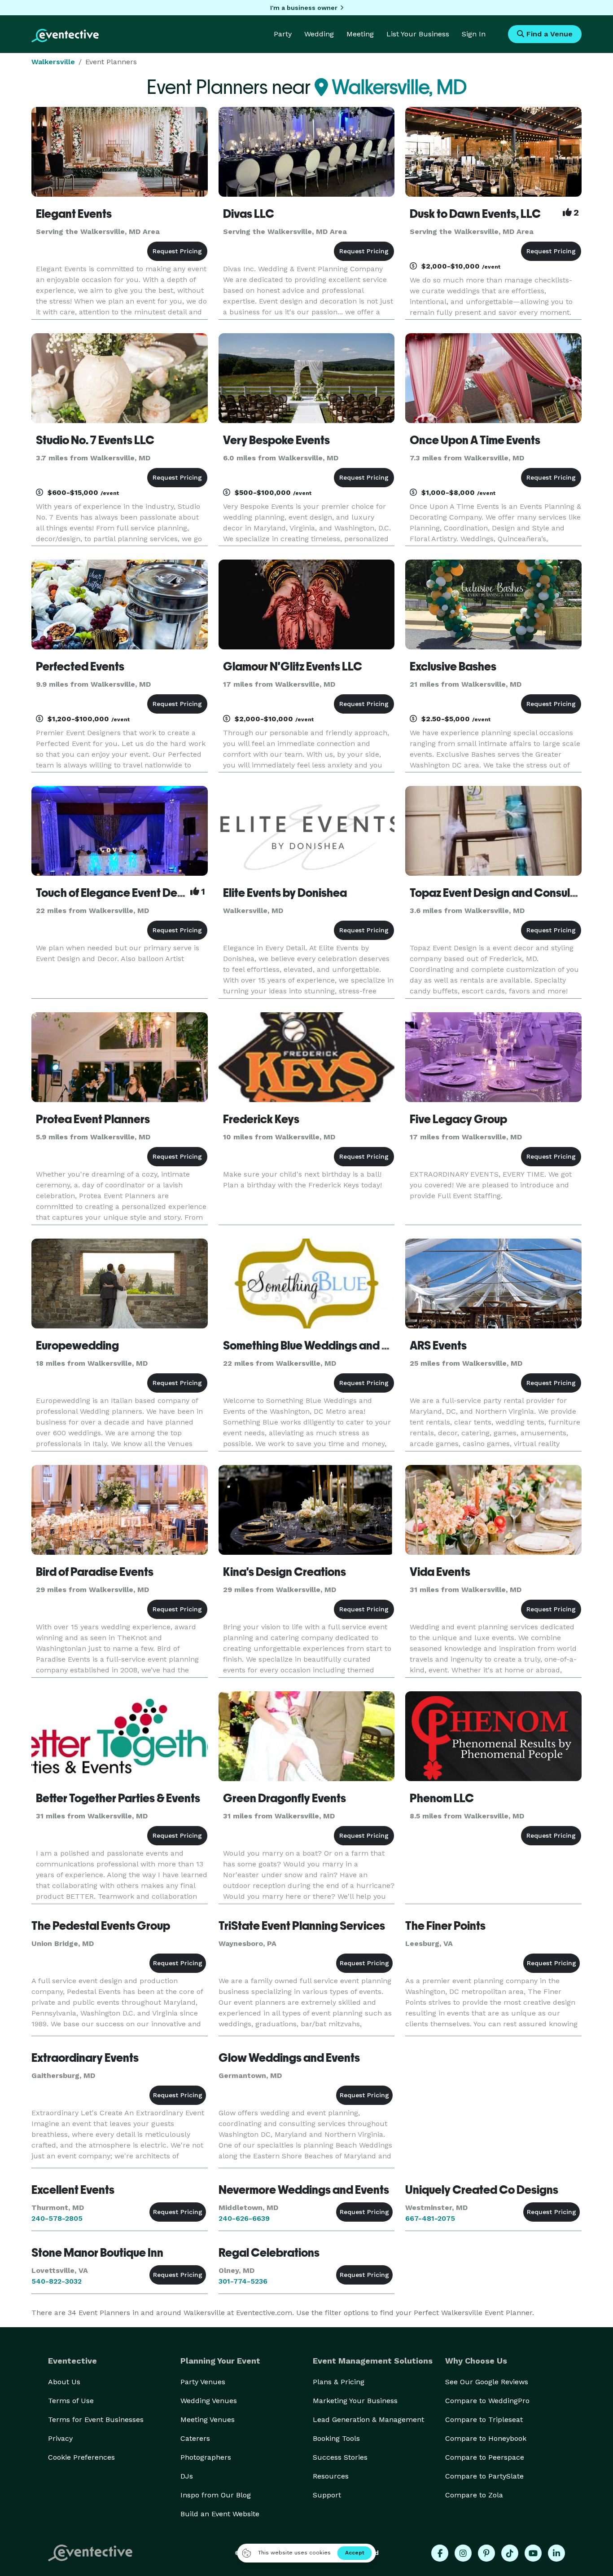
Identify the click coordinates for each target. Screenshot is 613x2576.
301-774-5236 (243, 2281)
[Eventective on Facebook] (440, 2553)
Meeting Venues (208, 2419)
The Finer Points (445, 1926)
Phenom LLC (442, 1798)
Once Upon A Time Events (475, 440)
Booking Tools (336, 2438)
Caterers (195, 2438)
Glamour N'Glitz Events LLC (293, 666)
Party (283, 34)
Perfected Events (80, 666)
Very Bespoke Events (276, 440)
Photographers (206, 2457)
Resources (331, 2476)
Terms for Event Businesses (96, 2419)
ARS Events (438, 1345)
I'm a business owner (304, 8)
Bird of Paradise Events (95, 1572)
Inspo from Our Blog (216, 2495)
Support (327, 2495)
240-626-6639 (244, 2218)
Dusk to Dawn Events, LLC (475, 214)
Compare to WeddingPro (487, 2401)
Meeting (360, 34)
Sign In (474, 34)
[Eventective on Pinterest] (486, 2553)
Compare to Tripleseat (484, 2419)
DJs (187, 2476)
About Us (64, 2382)
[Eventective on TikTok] (510, 2553)
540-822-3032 (57, 2281)
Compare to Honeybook (486, 2438)
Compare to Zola (474, 2495)
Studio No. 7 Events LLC (95, 440)
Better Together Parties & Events (118, 1798)
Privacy (60, 2438)
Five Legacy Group (458, 1119)
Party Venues (203, 2382)
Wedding (319, 34)
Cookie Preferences (81, 2457)
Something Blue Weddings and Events (319, 1345)
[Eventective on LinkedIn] (556, 2553)
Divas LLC (249, 214)
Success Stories (340, 2457)
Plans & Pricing (339, 2382)
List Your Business (418, 34)
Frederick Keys (261, 1119)
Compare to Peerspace (485, 2457)
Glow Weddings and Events (289, 2058)
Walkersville (53, 62)
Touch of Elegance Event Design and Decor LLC (157, 893)
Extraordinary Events (85, 2058)
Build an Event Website (220, 2514)
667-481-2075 (430, 2218)
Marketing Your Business (355, 2401)
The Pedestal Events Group (101, 1926)
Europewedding (77, 1345)
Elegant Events (74, 214)
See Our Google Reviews (487, 2382)
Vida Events (440, 1572)
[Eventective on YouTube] (533, 2553)
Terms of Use (71, 2401)
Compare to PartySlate (484, 2476)
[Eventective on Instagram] (463, 2553)
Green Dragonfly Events (285, 1798)
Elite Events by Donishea (285, 893)
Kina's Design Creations (285, 1572)
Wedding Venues (209, 2401)
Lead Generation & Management (368, 2419)
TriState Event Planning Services (302, 1926)
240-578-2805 (57, 2218)
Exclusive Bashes (453, 666)
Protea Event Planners (93, 1119)
